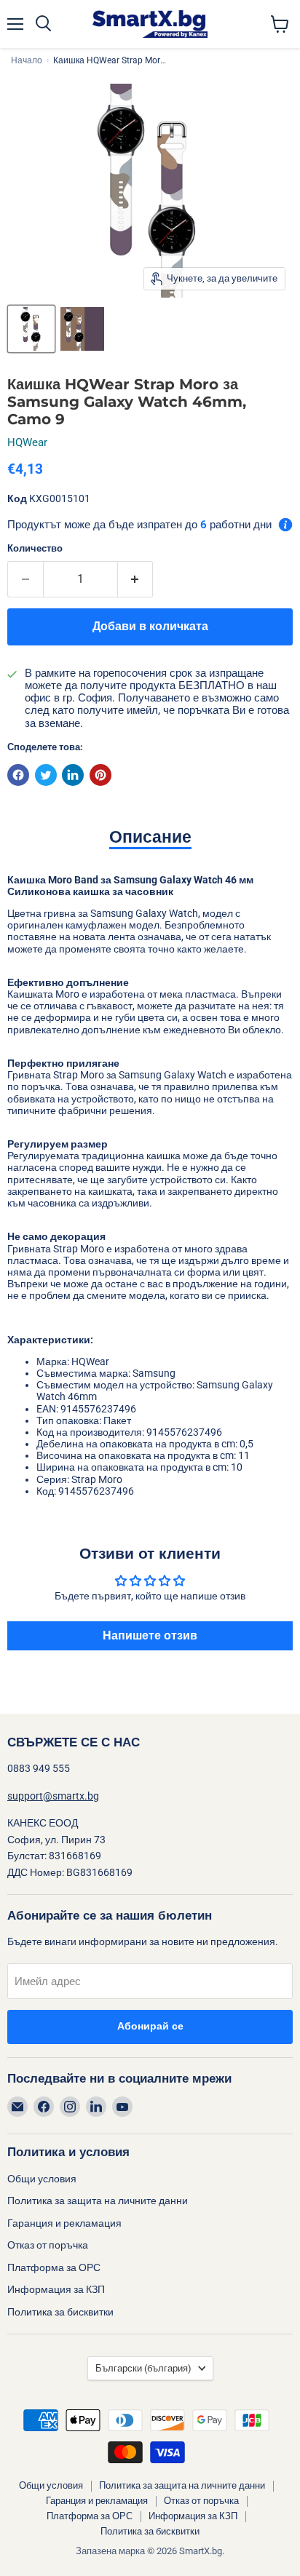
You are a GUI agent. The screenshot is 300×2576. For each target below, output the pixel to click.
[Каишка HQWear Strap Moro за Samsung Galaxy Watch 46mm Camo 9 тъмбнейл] (31, 329)
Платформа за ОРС (54, 2267)
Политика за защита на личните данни (98, 2201)
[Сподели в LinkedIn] (73, 775)
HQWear (27, 442)
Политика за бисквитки (60, 2312)
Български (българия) (143, 2368)
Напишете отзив (150, 1635)
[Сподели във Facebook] (18, 775)
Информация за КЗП (56, 2289)
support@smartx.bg (53, 1796)
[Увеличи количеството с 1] (136, 579)
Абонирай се (150, 2026)
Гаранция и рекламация (64, 2223)
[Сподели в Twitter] (46, 775)
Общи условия (42, 2179)
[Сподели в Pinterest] (100, 775)
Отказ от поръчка (48, 2245)
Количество (35, 548)
